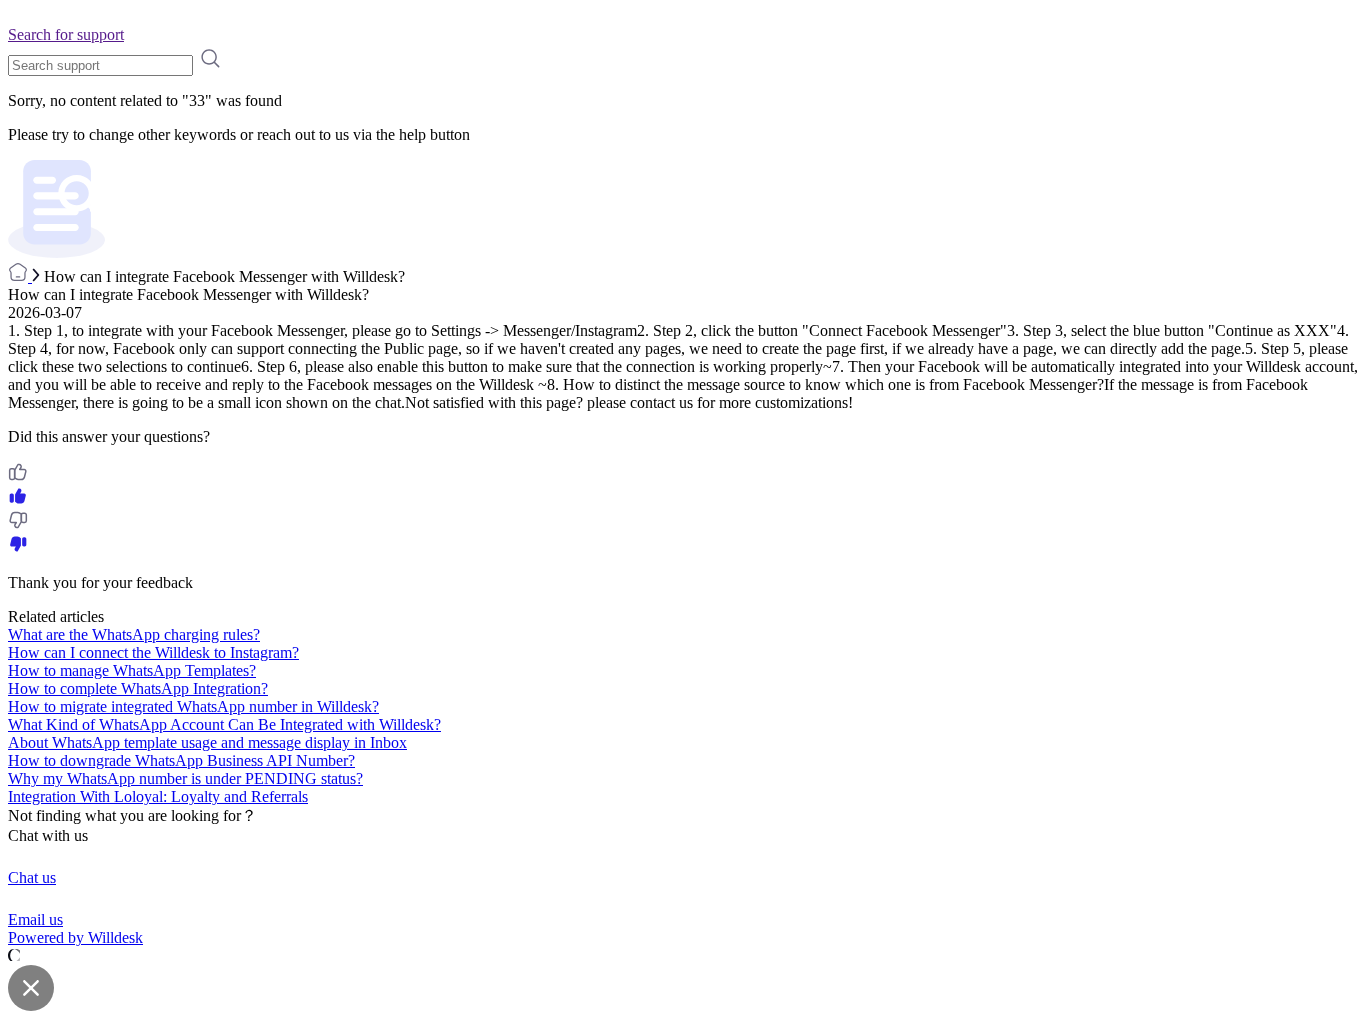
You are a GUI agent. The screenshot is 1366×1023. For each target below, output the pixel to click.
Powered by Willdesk (75, 937)
